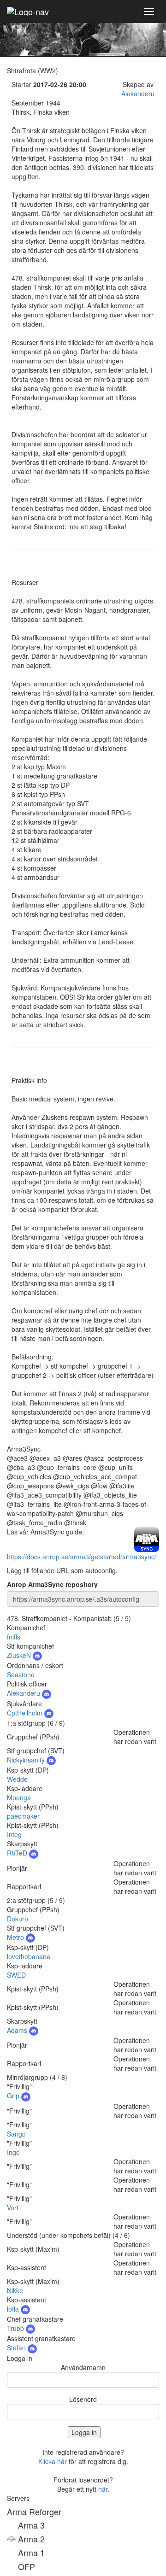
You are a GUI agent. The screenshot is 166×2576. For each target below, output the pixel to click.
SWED (16, 1975)
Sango (16, 2134)
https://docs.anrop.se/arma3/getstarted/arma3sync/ (82, 1557)
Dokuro (18, 1919)
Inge (13, 2152)
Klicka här (53, 2461)
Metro (16, 1937)
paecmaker (23, 1816)
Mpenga (19, 1797)
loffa (14, 2309)
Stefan (17, 2348)
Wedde (17, 1779)
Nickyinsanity (27, 1760)
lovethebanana (29, 1956)
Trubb (16, 2328)
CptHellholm (26, 1713)
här (103, 2489)
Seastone (21, 1674)
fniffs (14, 1637)
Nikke (15, 2290)
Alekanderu (138, 94)
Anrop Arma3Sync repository (52, 1584)
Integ (14, 1834)
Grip (14, 2096)
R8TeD (18, 1853)
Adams (18, 2030)
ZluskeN (20, 1655)
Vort (13, 2207)
